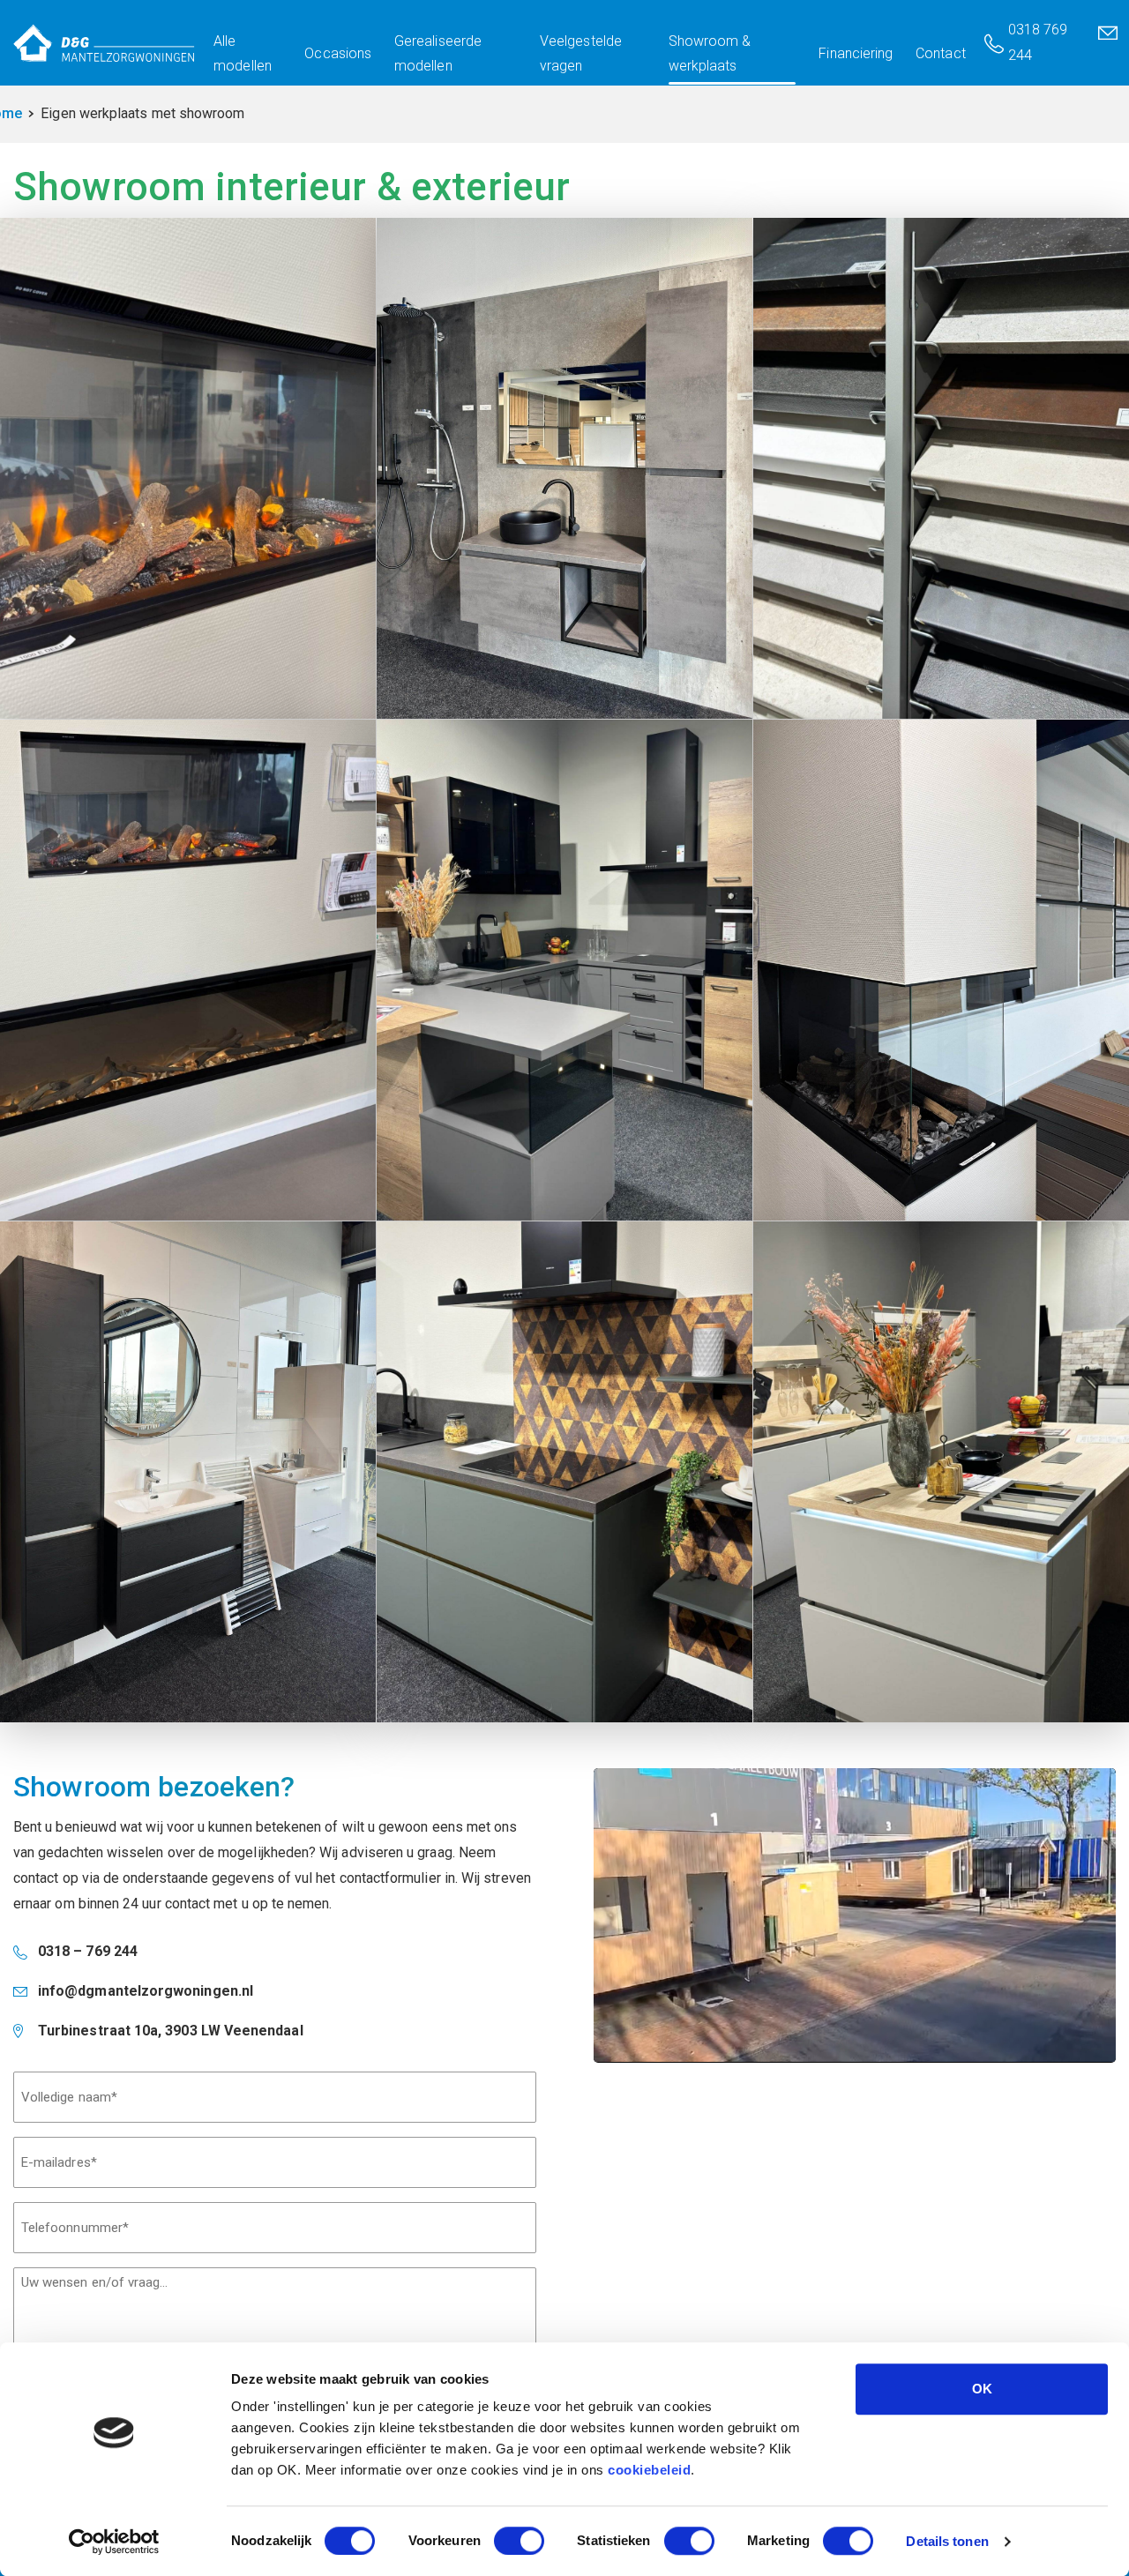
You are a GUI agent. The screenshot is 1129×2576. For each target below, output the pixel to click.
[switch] (519, 2541)
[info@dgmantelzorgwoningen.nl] (1110, 43)
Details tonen (947, 2541)
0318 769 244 (1038, 42)
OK (982, 2389)
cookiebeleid (649, 2470)
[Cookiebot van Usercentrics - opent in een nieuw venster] (114, 2542)
